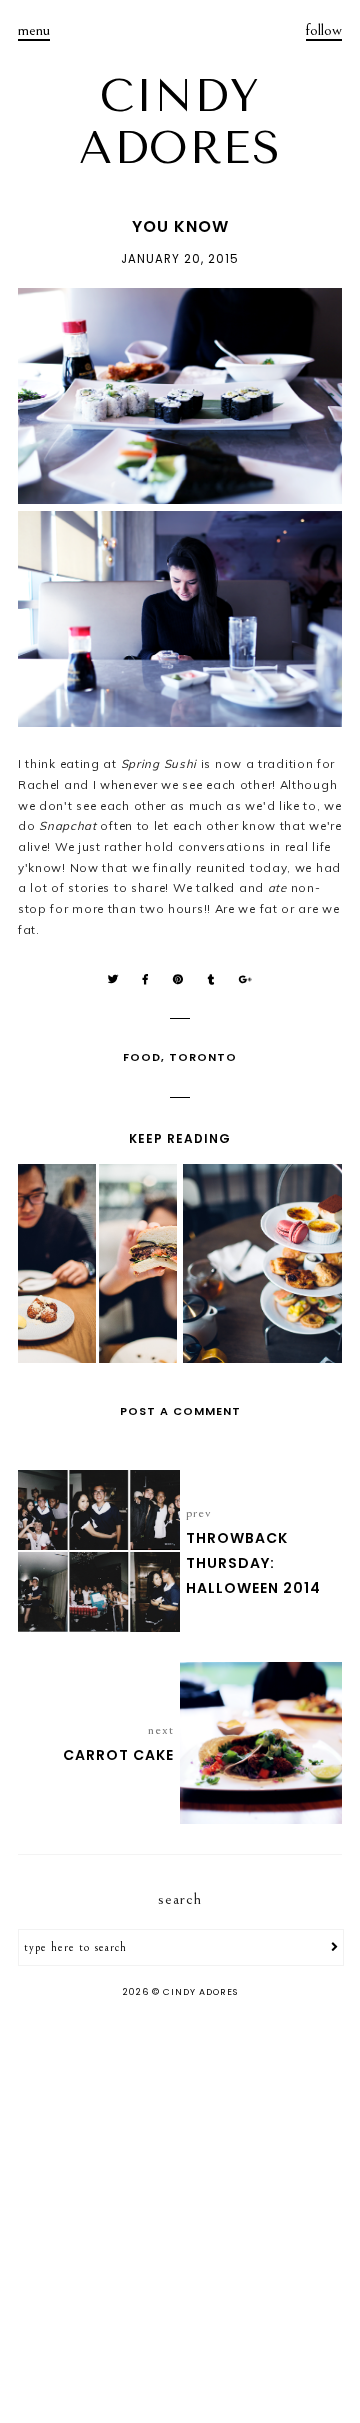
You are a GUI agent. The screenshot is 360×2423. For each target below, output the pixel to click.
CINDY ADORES (180, 122)
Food (142, 1057)
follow (324, 30)
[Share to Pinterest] (178, 979)
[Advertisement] (180, 2213)
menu (34, 30)
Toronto (203, 1057)
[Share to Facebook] (146, 979)
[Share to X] (113, 979)
